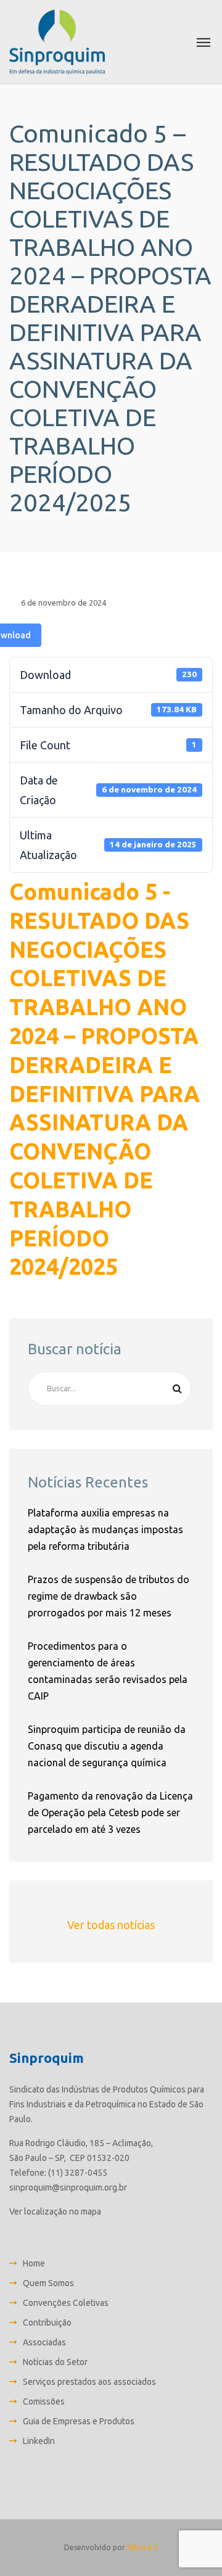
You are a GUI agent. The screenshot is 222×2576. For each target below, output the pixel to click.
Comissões (44, 2401)
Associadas (44, 2342)
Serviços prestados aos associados (89, 2382)
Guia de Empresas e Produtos (79, 2421)
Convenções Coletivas (66, 2303)
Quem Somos (48, 2283)
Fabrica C (142, 2547)
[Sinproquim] (57, 42)
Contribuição (47, 2323)
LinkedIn (39, 2441)
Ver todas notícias (111, 1925)
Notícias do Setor (55, 2362)
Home (34, 2263)
